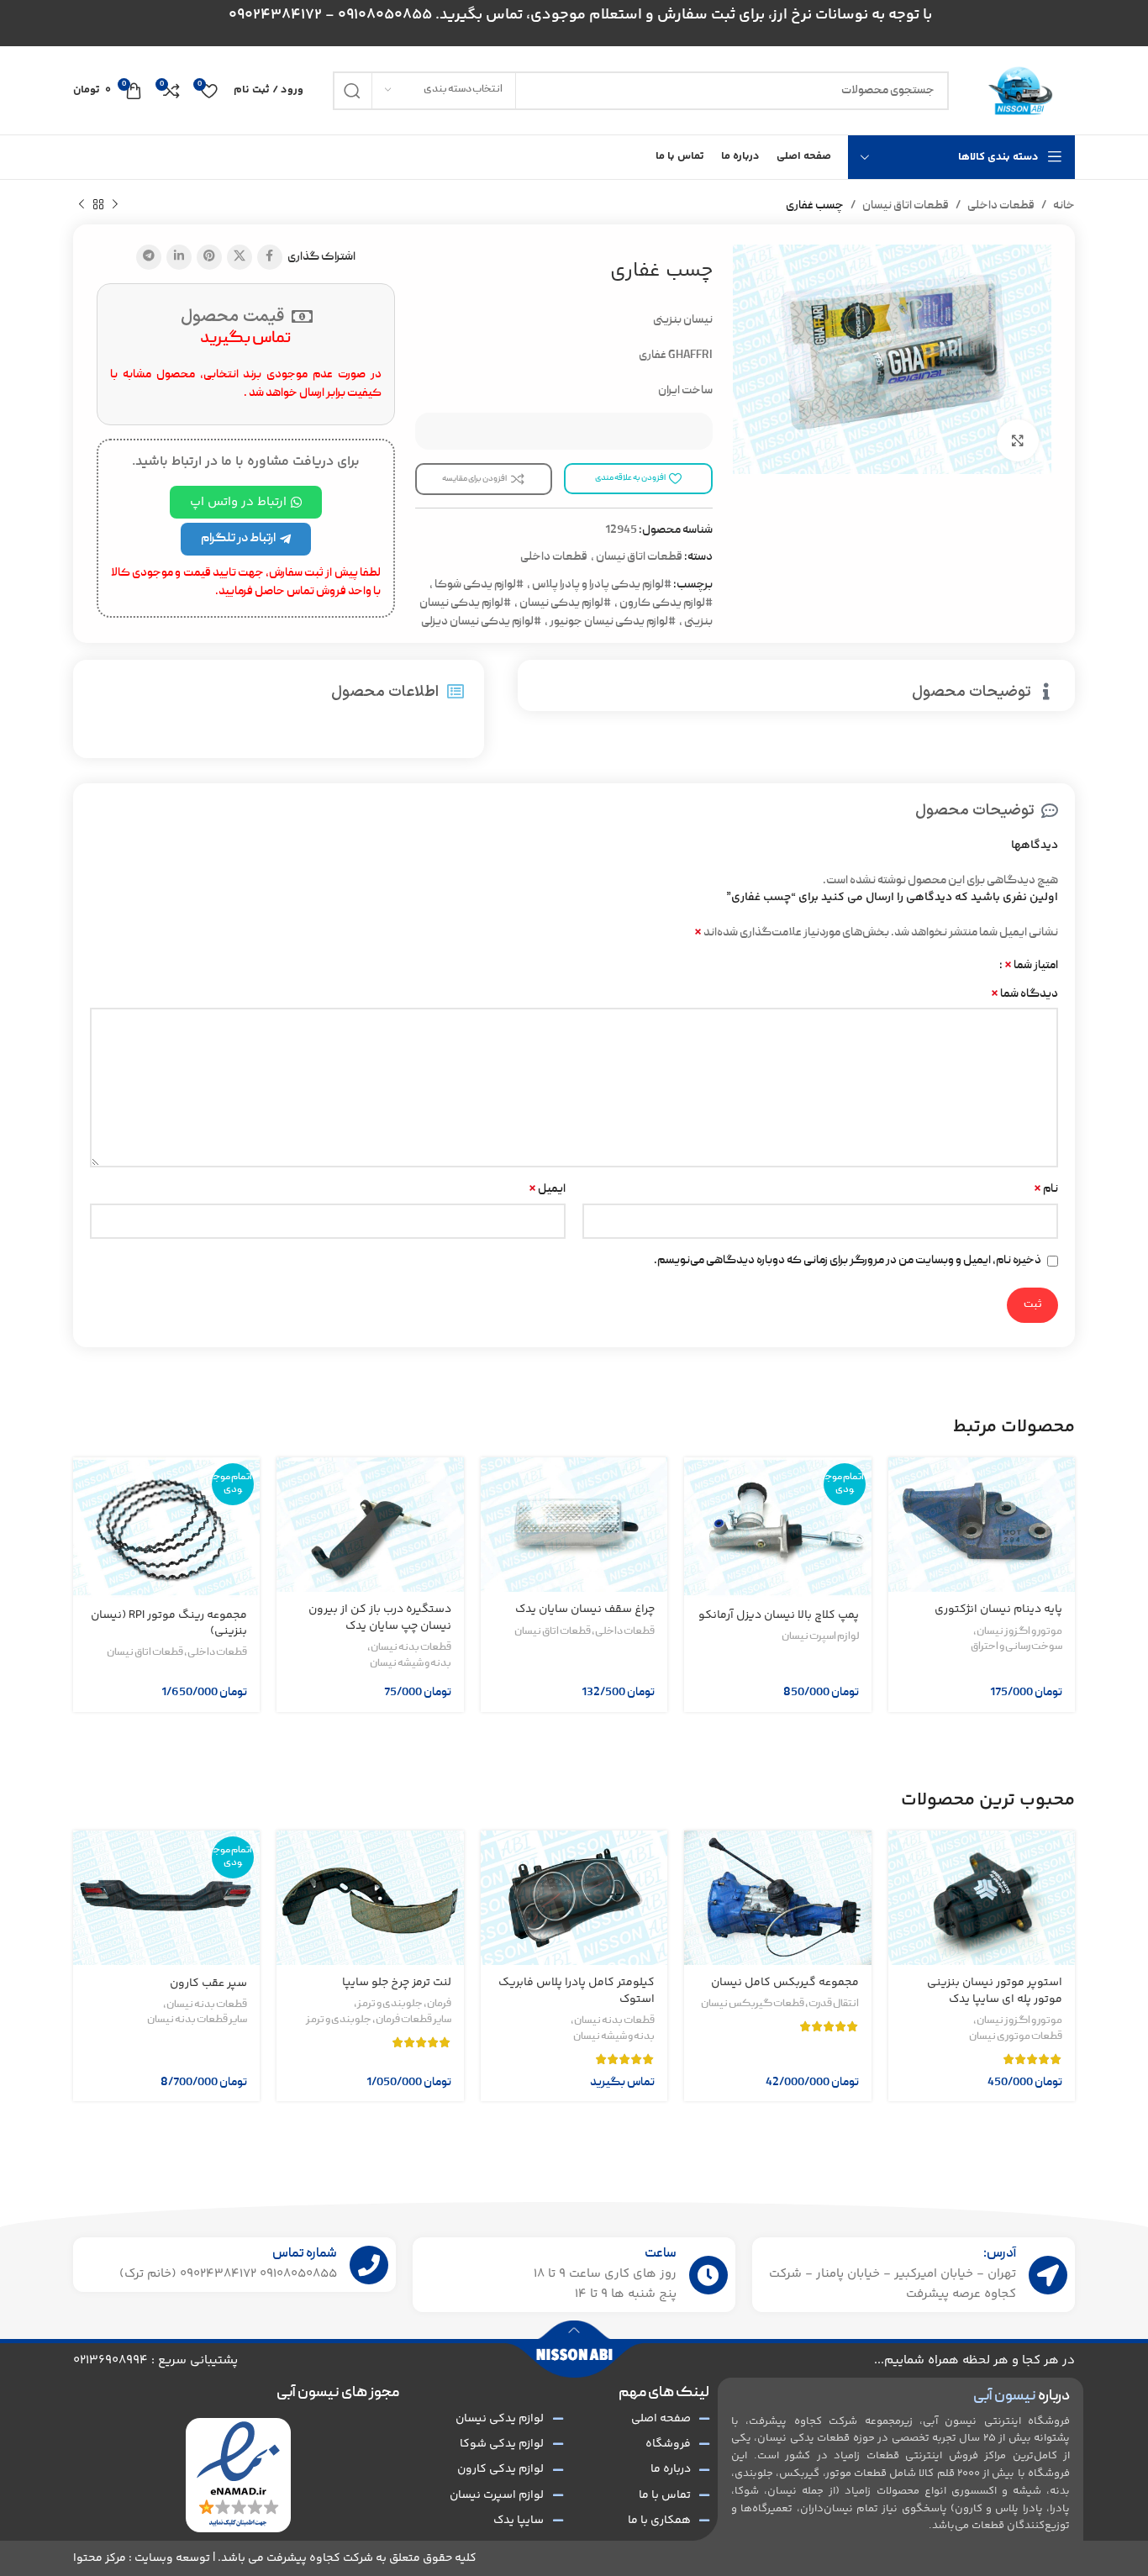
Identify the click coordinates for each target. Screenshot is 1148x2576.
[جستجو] (352, 91)
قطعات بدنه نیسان (411, 1648)
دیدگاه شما (1024, 994)
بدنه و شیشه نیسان (411, 1664)
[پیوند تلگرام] (149, 257)
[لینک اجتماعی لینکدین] (179, 257)
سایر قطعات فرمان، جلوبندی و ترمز (379, 2020)
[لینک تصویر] (238, 2475)
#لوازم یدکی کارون (666, 603)
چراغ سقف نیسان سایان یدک (585, 1609)
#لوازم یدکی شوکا (479, 585)
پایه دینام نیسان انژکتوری (998, 1609)
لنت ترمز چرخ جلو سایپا (397, 1983)
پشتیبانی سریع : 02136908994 (155, 2360)
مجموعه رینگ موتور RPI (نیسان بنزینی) (169, 1624)
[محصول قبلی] (115, 205)
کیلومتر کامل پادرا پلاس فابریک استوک (577, 1991)
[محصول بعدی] (82, 205)
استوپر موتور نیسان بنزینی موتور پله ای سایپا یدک (995, 1991)
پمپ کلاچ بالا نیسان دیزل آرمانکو (779, 1615)
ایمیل (547, 1189)
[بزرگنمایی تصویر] (1018, 440)
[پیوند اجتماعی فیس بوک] (270, 257)
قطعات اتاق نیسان (906, 206)
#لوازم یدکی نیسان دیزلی (481, 622)
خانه (1064, 206)
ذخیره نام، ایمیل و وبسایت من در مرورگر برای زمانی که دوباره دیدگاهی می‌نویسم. (848, 1261)
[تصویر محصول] (982, 1525)
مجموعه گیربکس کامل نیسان (785, 1983)
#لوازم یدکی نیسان (565, 603)
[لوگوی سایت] (1020, 91)
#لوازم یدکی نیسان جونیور (613, 622)
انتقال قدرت (834, 2004)
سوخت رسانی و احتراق (1016, 1647)
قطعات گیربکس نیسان (753, 2004)
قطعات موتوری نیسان (1016, 2037)
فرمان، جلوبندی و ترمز (404, 2004)
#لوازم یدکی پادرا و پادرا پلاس (602, 585)
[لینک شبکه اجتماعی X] (240, 257)
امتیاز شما (1031, 966)
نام (1046, 1189)
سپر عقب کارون (208, 1983)
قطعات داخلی (1001, 206)
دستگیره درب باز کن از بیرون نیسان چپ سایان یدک (380, 1618)
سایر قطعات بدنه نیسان (197, 2020)
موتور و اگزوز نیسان (1019, 1632)
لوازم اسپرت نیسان (820, 1637)
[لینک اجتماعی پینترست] (209, 257)
